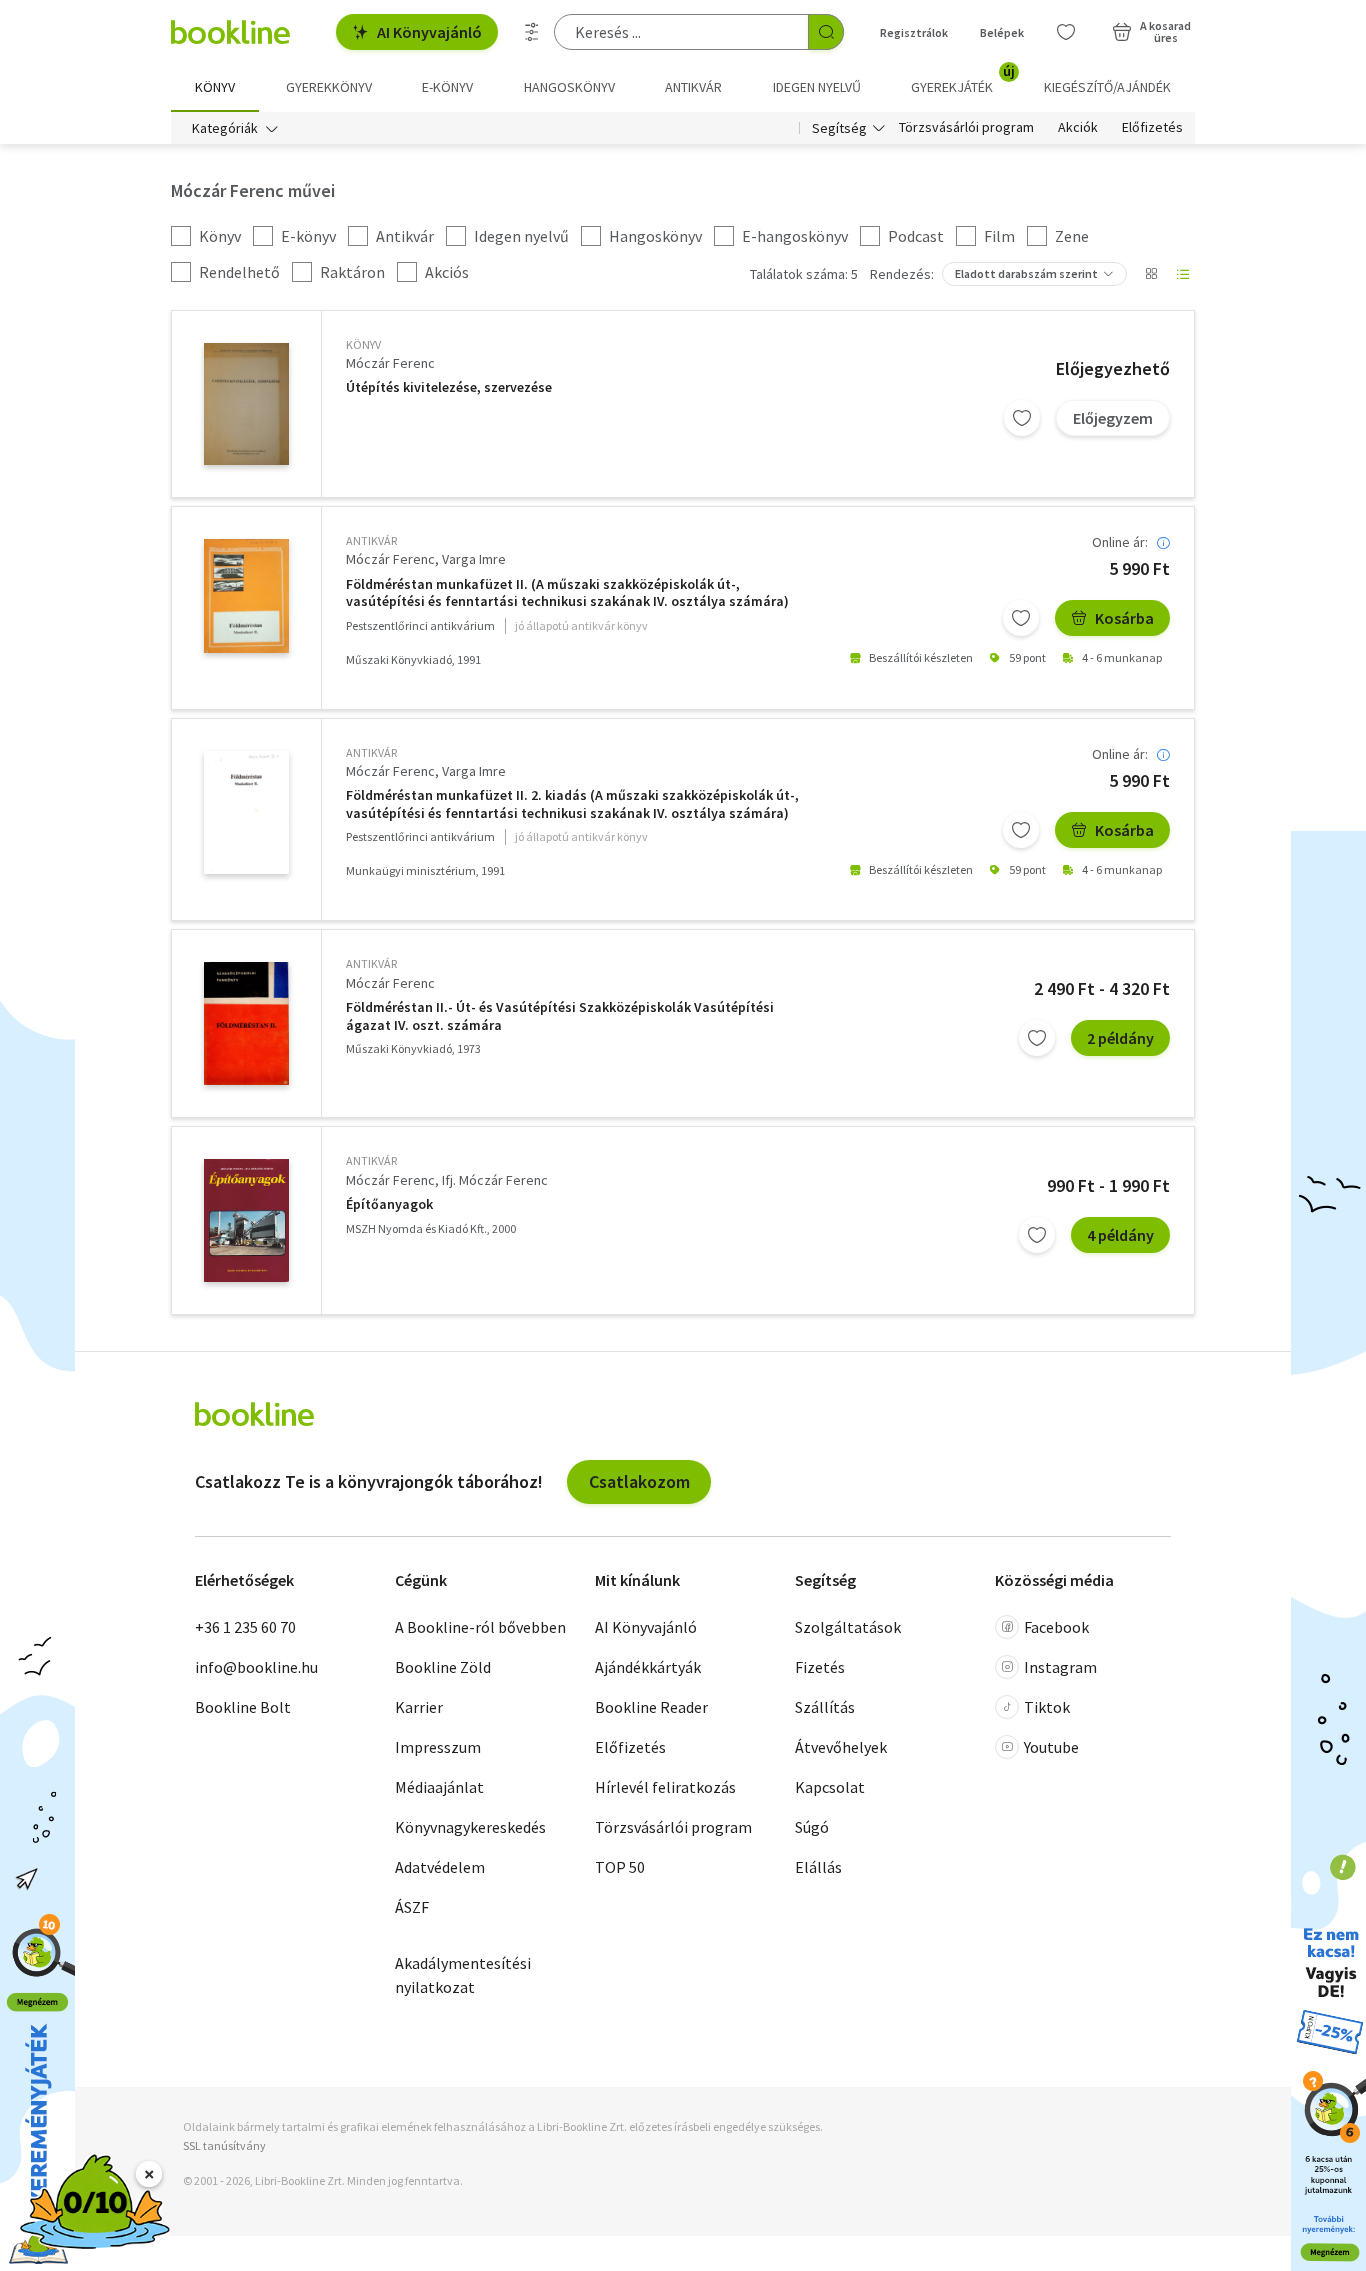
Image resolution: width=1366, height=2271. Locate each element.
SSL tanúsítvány (224, 2145)
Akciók (1078, 128)
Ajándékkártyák (648, 1667)
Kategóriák (225, 128)
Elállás (818, 1867)
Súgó (812, 1827)
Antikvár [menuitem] (693, 87)
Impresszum (438, 1747)
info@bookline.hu (256, 1667)
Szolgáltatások (848, 1627)
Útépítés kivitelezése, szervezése (449, 387)
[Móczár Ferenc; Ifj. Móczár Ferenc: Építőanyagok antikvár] (246, 1220)
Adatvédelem (440, 1867)
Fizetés (820, 1667)
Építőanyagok (389, 1204)
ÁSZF (412, 1907)
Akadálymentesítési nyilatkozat (463, 1975)
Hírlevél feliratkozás (665, 1787)
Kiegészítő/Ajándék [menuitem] (1107, 87)
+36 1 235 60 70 (245, 1627)
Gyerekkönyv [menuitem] (329, 87)
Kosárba (1124, 618)
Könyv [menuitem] (215, 87)
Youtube (1051, 1747)
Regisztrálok (914, 32)
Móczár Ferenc (390, 363)
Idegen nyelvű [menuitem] (817, 87)
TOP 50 (620, 1867)
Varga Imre (474, 559)
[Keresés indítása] (826, 32)
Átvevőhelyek (841, 1747)
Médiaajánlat (439, 1787)
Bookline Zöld (443, 1667)
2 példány (1120, 1038)
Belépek (1002, 32)
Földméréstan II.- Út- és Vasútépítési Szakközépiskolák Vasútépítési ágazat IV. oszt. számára (560, 1016)
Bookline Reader (651, 1707)
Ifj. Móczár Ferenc (495, 1180)
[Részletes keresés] (532, 32)
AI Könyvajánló (429, 32)
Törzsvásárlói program (966, 128)
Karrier (419, 1707)
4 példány (1120, 1235)
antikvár (371, 540)
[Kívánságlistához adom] (1022, 418)
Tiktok (1047, 1707)
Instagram (1060, 1667)
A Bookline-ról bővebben (480, 1627)
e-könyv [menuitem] (447, 87)
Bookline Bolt (243, 1707)
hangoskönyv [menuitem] (569, 87)
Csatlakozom (639, 1481)
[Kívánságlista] (1066, 32)
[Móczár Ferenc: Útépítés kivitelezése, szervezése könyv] (246, 404)
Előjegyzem (1113, 418)
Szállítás (825, 1707)
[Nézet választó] (1151, 274)
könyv (363, 344)
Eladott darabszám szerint (1026, 273)
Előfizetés (1152, 128)
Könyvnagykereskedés (470, 1827)
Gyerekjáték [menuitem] (963, 80)
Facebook (1056, 1627)
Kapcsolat (830, 1787)
